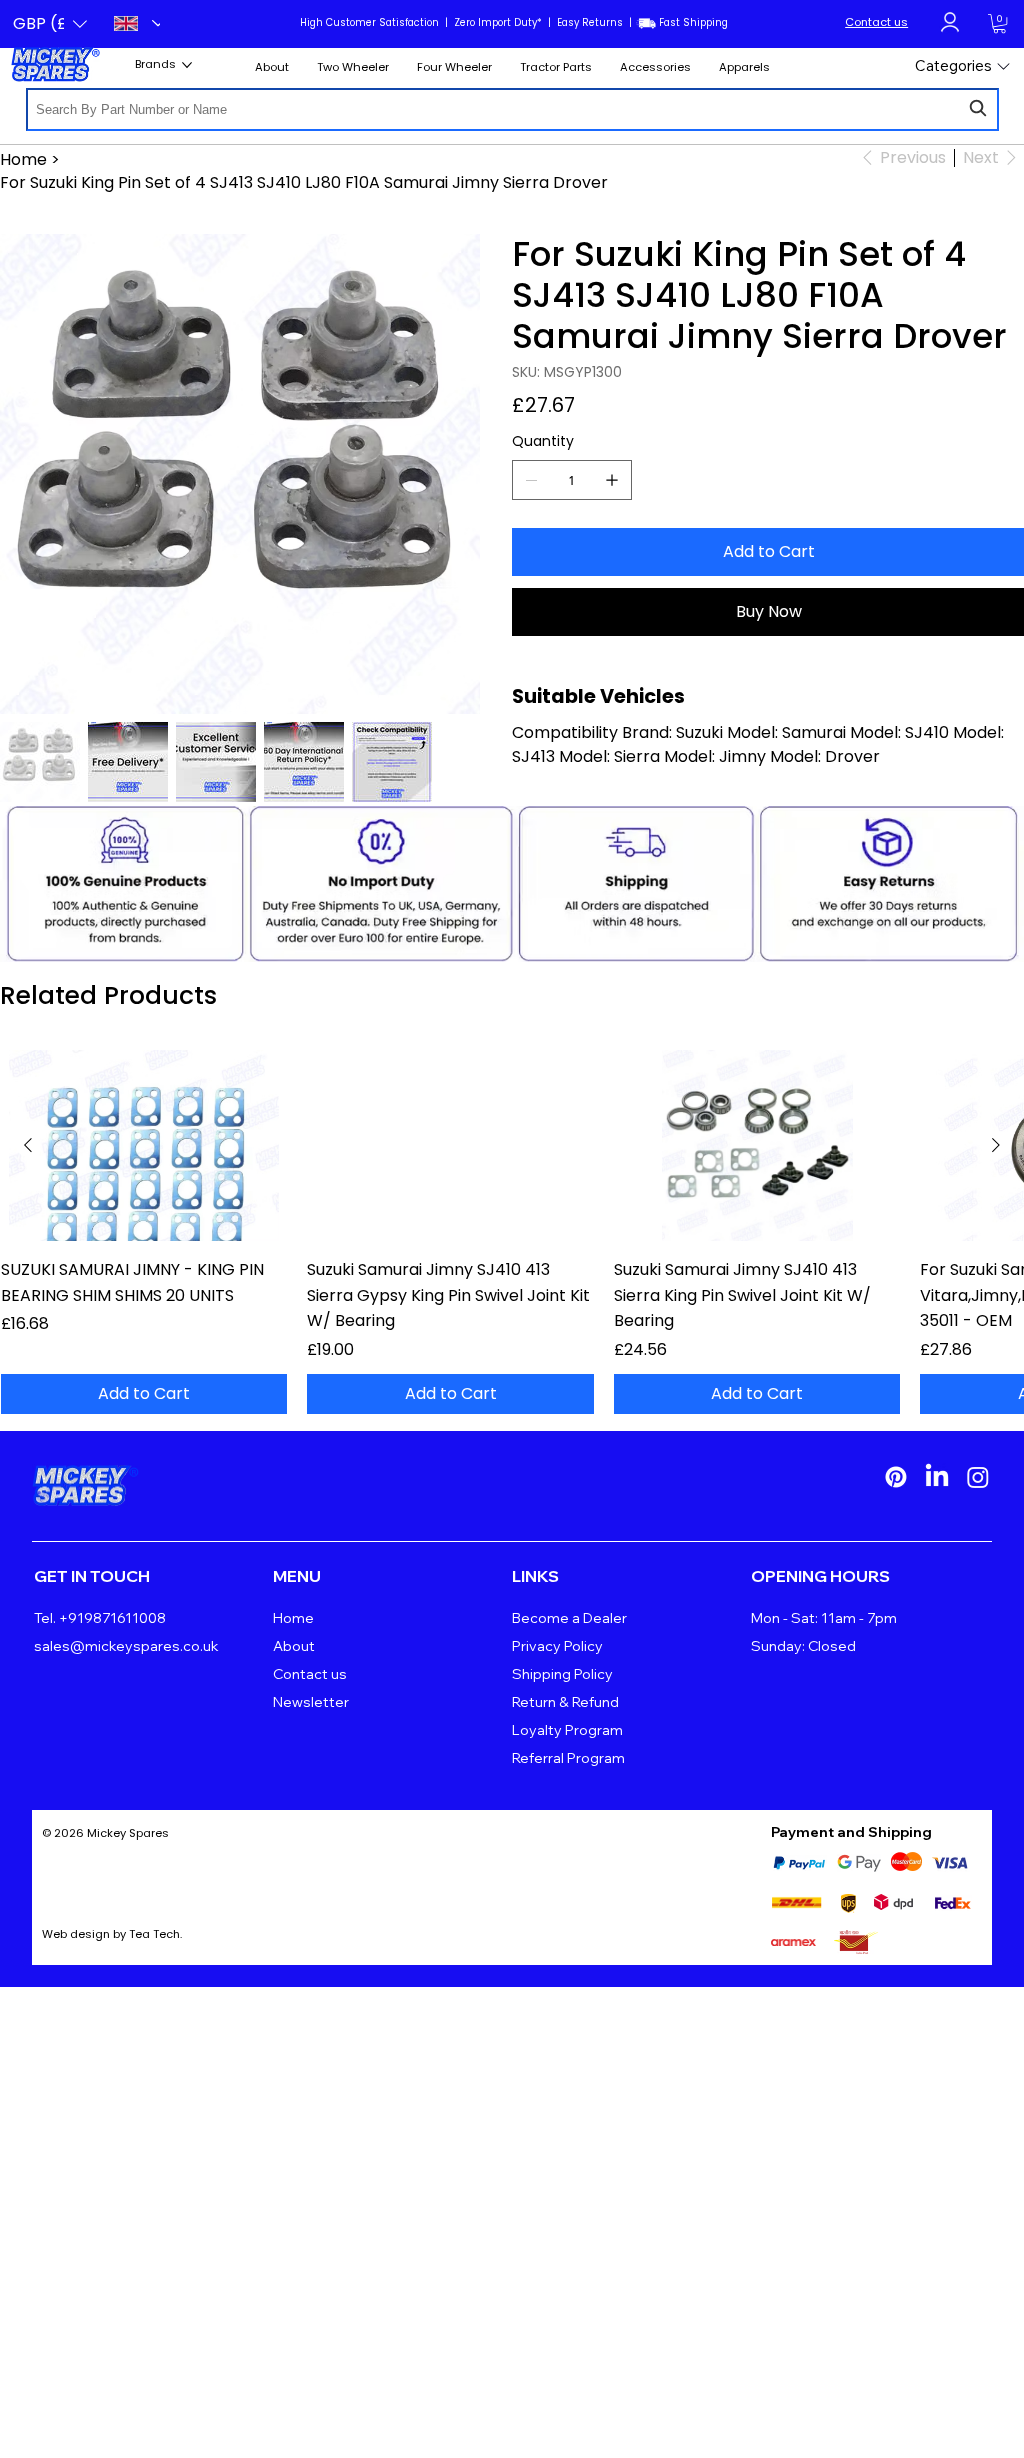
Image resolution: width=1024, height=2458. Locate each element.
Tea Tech (154, 1934)
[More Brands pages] (187, 65)
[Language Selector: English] (130, 24)
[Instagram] (978, 1477)
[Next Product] (996, 1145)
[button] (50, 24)
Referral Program (568, 1758)
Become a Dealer (569, 1618)
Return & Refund (565, 1702)
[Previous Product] (28, 1145)
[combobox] (512, 109)
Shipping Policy (562, 1674)
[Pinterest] (896, 1477)
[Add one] (612, 480)
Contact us (876, 22)
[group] (512, 1232)
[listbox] (50, 24)
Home (293, 1618)
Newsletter (311, 1702)
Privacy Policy (557, 1646)
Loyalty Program (567, 1730)
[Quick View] (144, 1145)
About (294, 1646)
